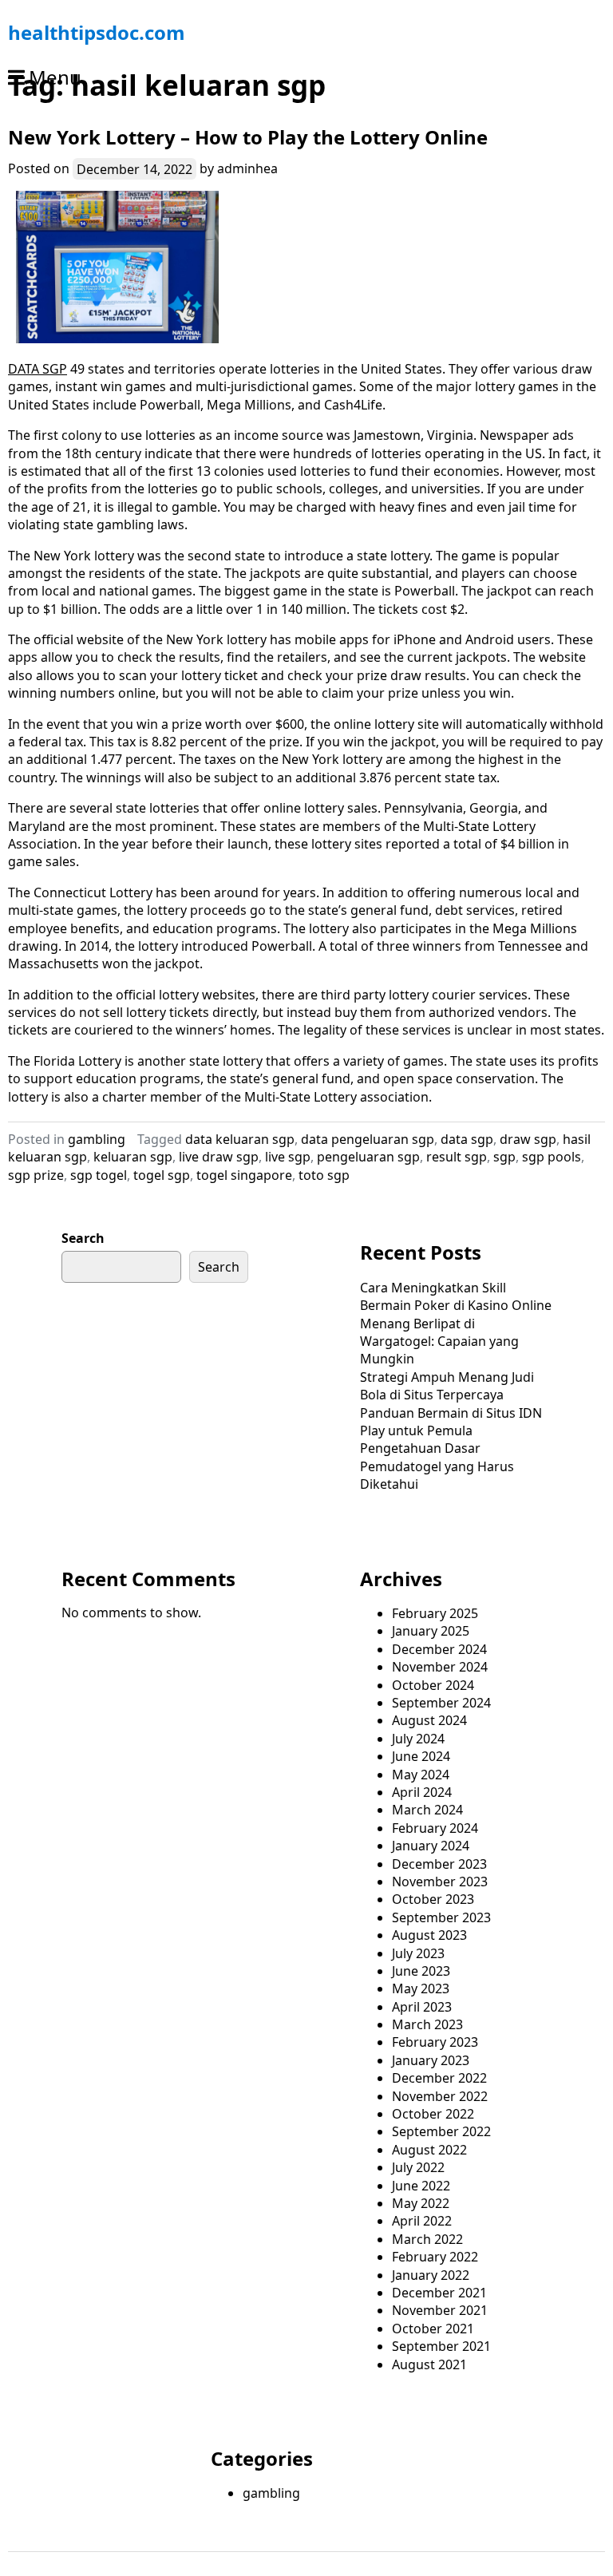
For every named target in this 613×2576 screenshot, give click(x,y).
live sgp (288, 1157)
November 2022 (440, 2096)
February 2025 (435, 1613)
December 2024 (439, 1649)
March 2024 (427, 1810)
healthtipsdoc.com (97, 32)
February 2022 (435, 2257)
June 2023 (421, 1971)
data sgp (467, 1139)
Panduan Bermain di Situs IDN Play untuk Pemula (451, 1422)
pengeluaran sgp (368, 1157)
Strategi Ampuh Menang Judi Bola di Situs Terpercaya (447, 1386)
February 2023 (435, 2042)
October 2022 (433, 2114)
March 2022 (427, 2239)
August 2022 (429, 2150)
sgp (504, 1157)
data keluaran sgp (240, 1139)
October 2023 (433, 1899)
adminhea (247, 168)
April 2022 (422, 2221)
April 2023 (422, 2007)
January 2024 (431, 1846)
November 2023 (440, 1882)
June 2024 (421, 1756)
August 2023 (429, 1935)
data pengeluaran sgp (368, 1139)
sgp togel (99, 1175)
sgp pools (552, 1157)
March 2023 (427, 2024)
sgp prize (36, 1175)
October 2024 (433, 1685)
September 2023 (441, 1917)
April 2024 (422, 1792)
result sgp (457, 1157)
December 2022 (439, 2078)
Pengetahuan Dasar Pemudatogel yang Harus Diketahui (437, 1466)
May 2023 (421, 1988)
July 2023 (418, 1953)
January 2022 (431, 2275)
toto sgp (324, 1175)
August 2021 (429, 2364)
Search (83, 1238)
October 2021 (433, 2329)
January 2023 (431, 2060)
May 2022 (421, 2203)
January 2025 (431, 1631)
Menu (55, 77)
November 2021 (440, 2310)
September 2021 (441, 2346)
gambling (97, 1139)
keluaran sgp (133, 1157)
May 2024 (421, 1775)
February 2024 (435, 1828)
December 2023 (439, 1864)
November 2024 (440, 1667)
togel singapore (244, 1175)
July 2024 (418, 1739)
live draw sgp (219, 1157)
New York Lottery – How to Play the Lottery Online (248, 137)
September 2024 (441, 1703)
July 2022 (418, 2167)
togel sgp (162, 1175)
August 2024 (429, 1720)
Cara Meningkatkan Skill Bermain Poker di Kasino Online (456, 1296)
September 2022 (441, 2131)
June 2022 (421, 2186)
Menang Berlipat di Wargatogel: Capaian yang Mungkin (439, 1341)
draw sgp (528, 1139)
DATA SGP (38, 369)
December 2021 (439, 2293)
